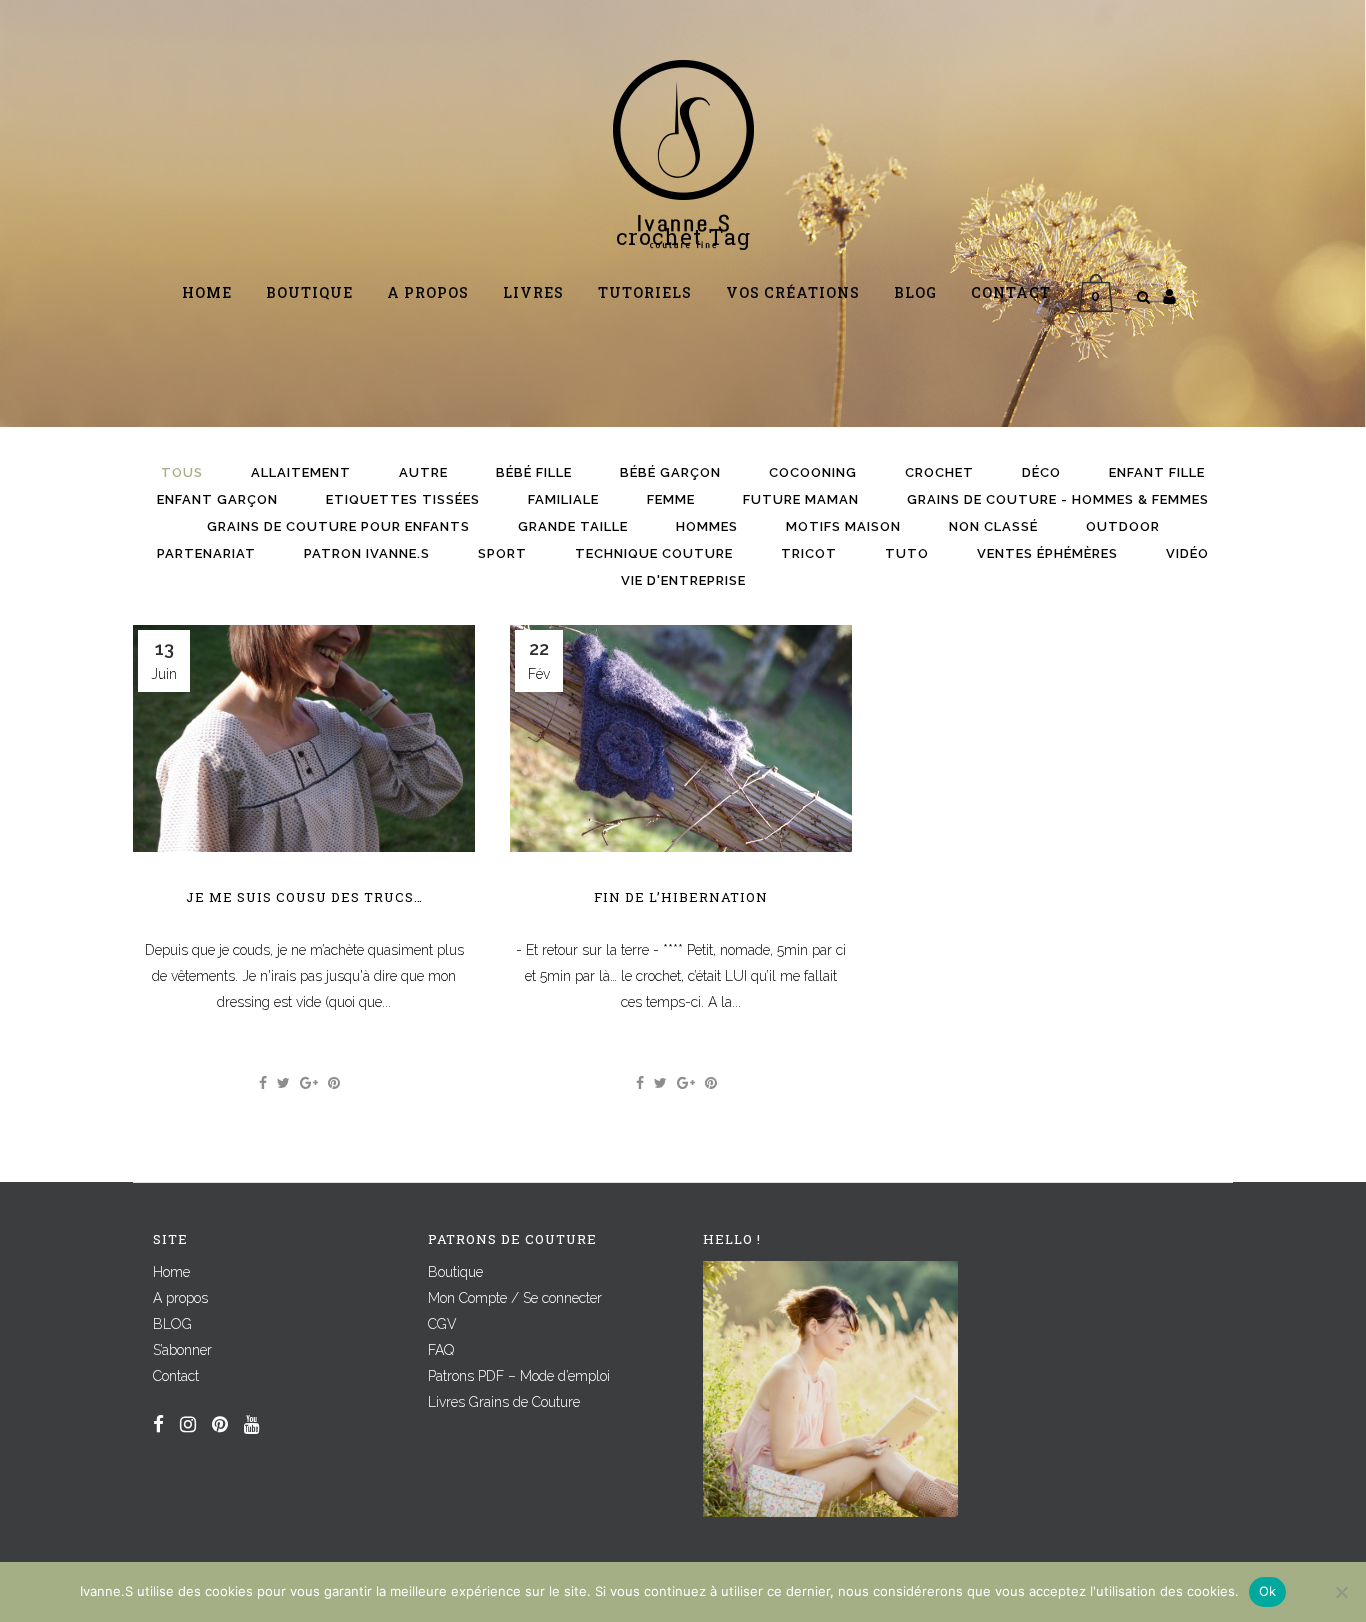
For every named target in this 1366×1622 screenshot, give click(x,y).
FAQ (441, 1350)
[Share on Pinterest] (334, 1083)
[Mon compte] (1169, 296)
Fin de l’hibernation (681, 897)
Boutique (455, 1272)
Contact (176, 1376)
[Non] (1341, 1592)
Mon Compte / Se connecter (515, 1298)
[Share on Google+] (309, 1083)
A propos (180, 1298)
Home (171, 1272)
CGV (442, 1324)
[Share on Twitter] (283, 1083)
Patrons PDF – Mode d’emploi (519, 1376)
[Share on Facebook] (263, 1083)
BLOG (172, 1324)
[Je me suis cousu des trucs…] (304, 738)
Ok (1268, 1591)
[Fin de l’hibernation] (681, 738)
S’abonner (182, 1350)
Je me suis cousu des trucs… (304, 897)
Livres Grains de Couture (504, 1402)
